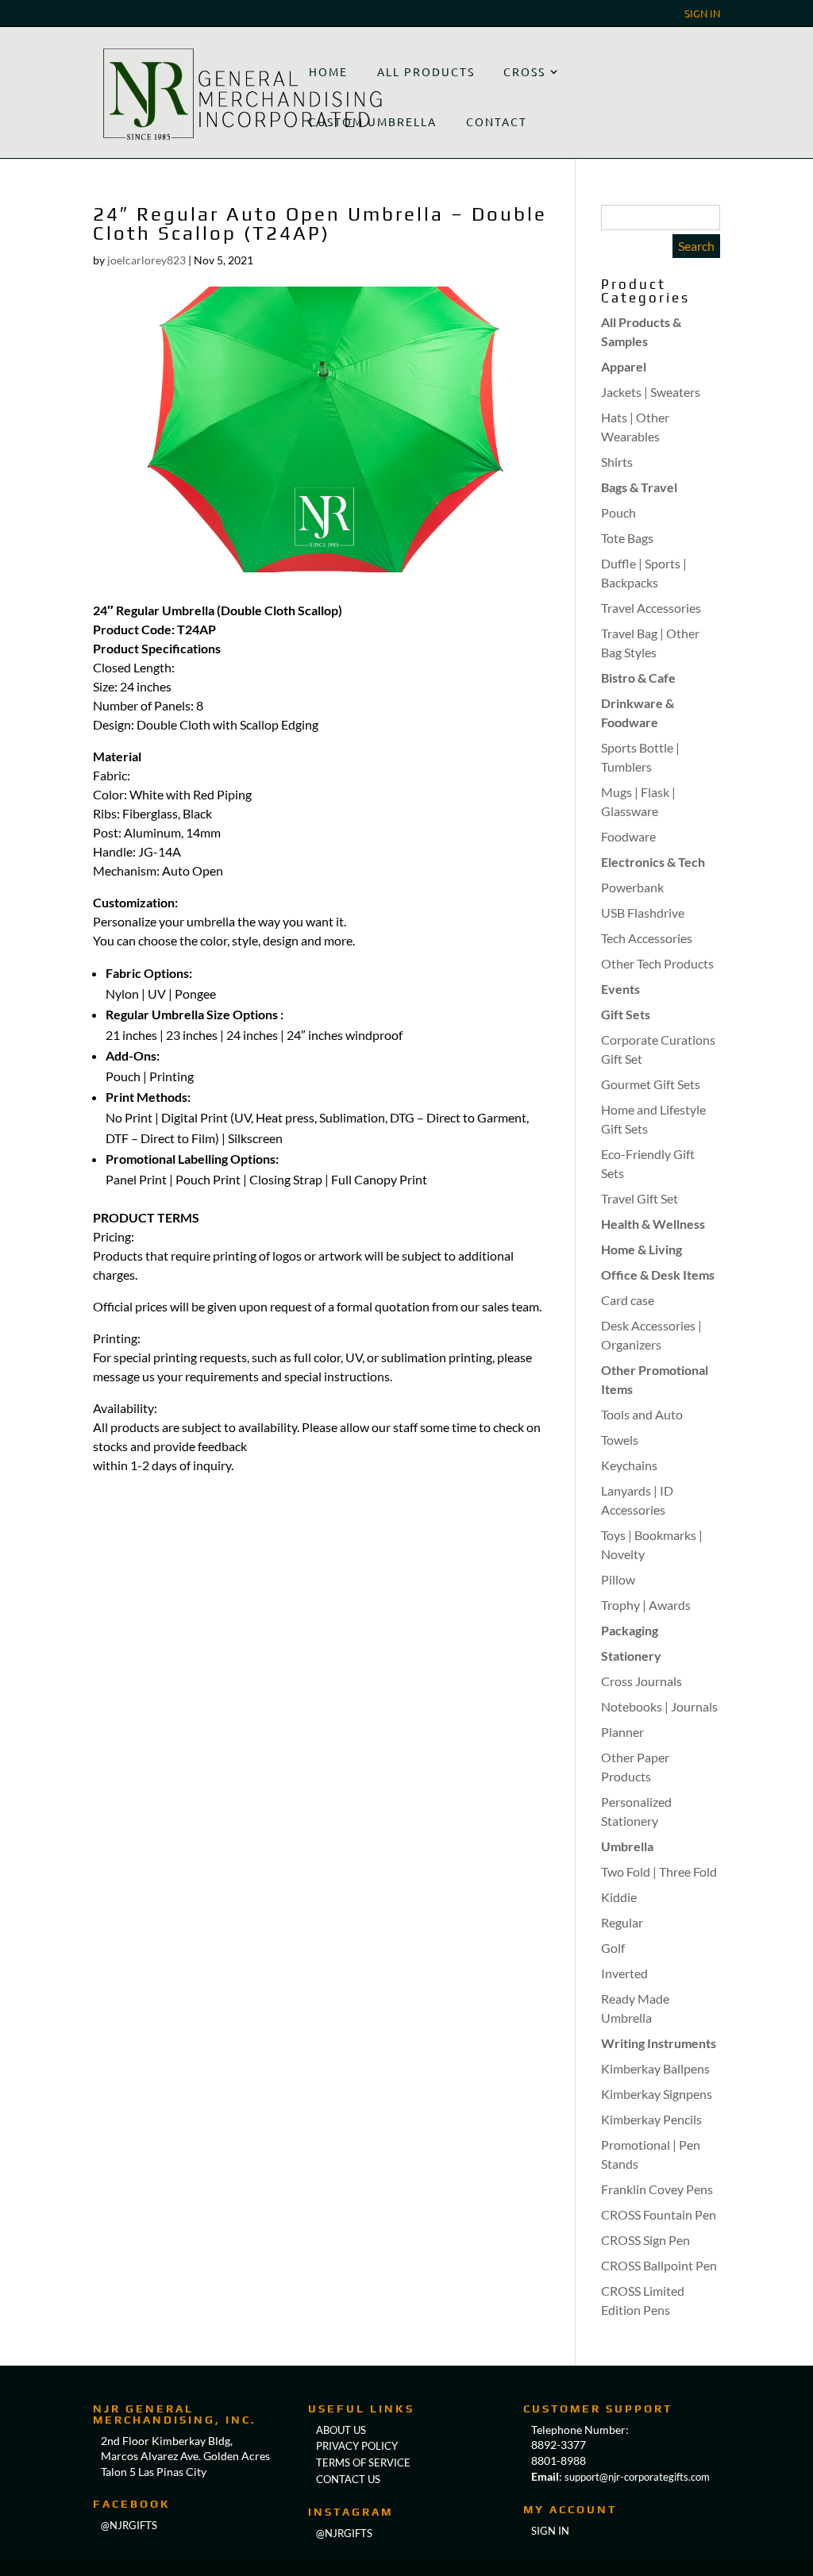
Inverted (624, 1973)
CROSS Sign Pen (645, 2240)
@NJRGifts (344, 2533)
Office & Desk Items (658, 1275)
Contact (497, 121)
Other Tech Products (657, 963)
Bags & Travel (639, 487)
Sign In (702, 14)
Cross (524, 71)
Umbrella (627, 1846)
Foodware (628, 836)
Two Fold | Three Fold (659, 1871)
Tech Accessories (647, 938)
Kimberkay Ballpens (655, 2068)
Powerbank (632, 887)
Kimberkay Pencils (651, 2119)
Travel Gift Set (640, 1198)
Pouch (618, 512)
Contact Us (348, 2479)
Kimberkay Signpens (657, 2094)
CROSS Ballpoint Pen (659, 2265)
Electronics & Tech (653, 862)
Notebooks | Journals (659, 1706)
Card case (628, 1300)
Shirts (617, 462)
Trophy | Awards (646, 1605)
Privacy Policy (357, 2446)
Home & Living (642, 1249)
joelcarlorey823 (146, 260)
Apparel (624, 366)
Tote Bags (627, 538)
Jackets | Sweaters (651, 392)
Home (328, 71)
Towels (620, 1440)
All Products (426, 71)
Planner (622, 1732)
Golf (613, 1948)
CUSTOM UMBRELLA (373, 121)
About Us (341, 2430)
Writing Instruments (659, 2043)
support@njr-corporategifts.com (637, 2477)
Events (620, 989)
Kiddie (619, 1897)
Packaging (630, 1630)
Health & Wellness (653, 1224)
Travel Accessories (651, 608)
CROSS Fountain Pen (659, 2214)
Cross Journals (642, 1681)
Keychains (629, 1465)
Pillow (618, 1579)
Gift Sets (626, 1014)
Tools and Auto (642, 1414)
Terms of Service (363, 2462)
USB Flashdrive (643, 913)
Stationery (631, 1656)
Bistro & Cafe (638, 678)
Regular (622, 1922)
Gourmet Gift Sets (651, 1084)
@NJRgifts (129, 2525)
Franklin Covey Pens (657, 2189)
